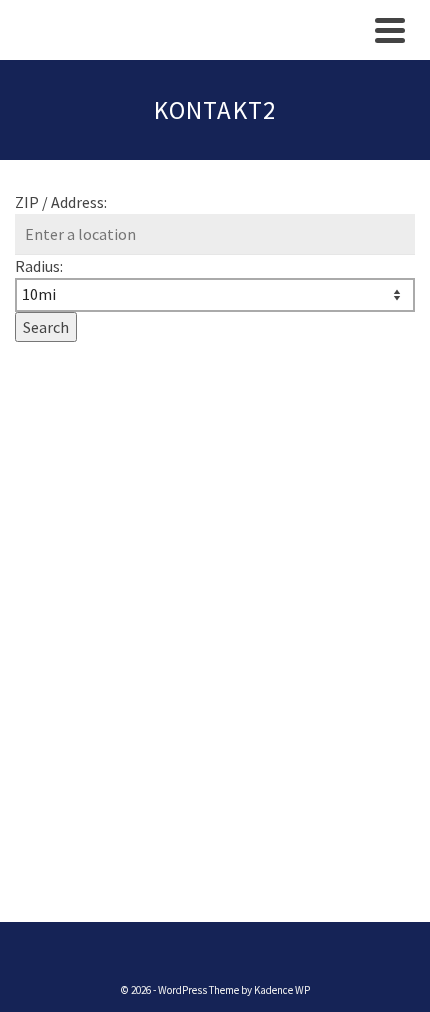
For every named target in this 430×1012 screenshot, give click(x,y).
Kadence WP (282, 990)
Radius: (39, 266)
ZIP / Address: (61, 202)
